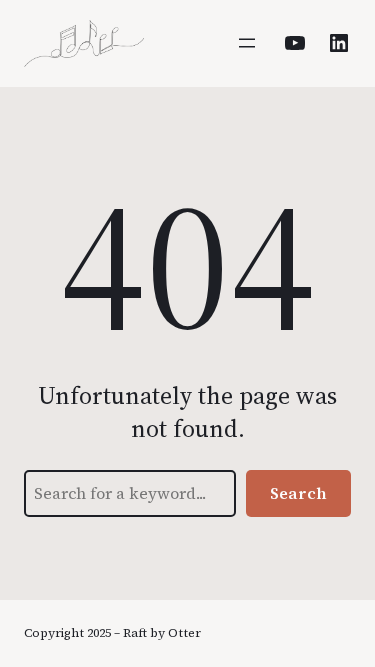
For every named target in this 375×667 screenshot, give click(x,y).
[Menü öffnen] (247, 43)
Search (298, 493)
